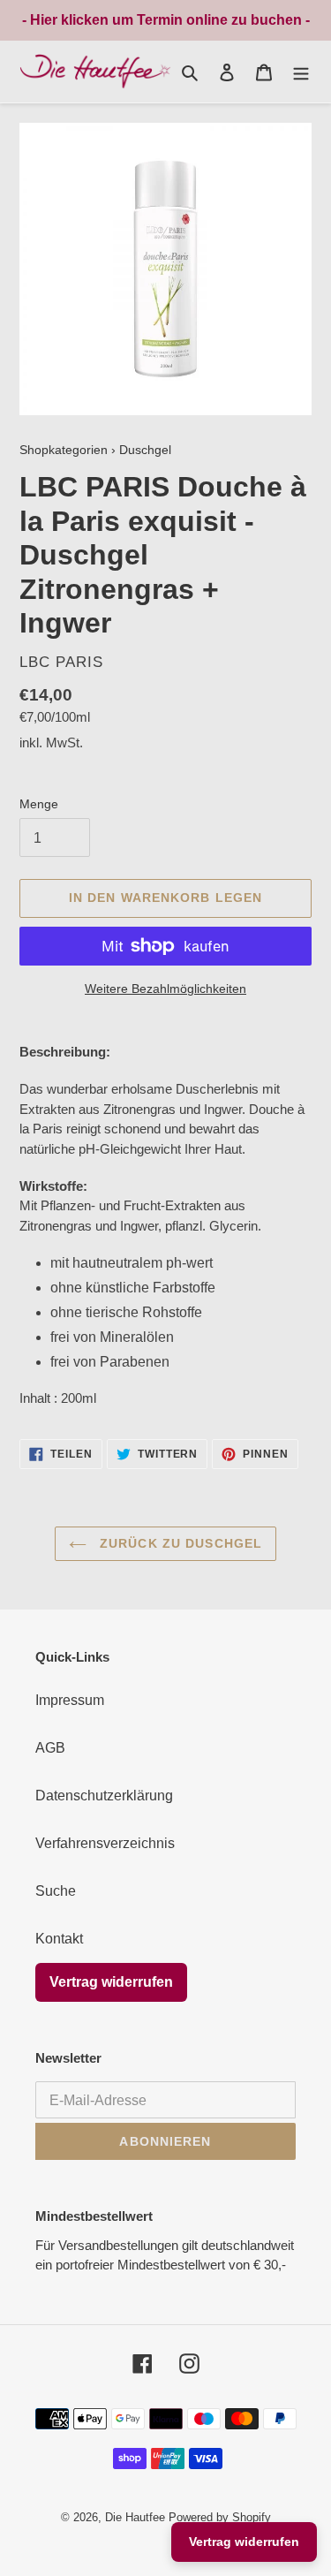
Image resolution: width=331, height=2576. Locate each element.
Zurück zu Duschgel (179, 1543)
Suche (56, 1891)
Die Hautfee (135, 2517)
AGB (50, 1748)
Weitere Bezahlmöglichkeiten (165, 989)
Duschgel (145, 450)
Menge (39, 804)
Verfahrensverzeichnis (105, 1843)
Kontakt (59, 1939)
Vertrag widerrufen (111, 1982)
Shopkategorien (64, 450)
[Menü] (301, 72)
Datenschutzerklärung (104, 1796)
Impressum (70, 1700)
